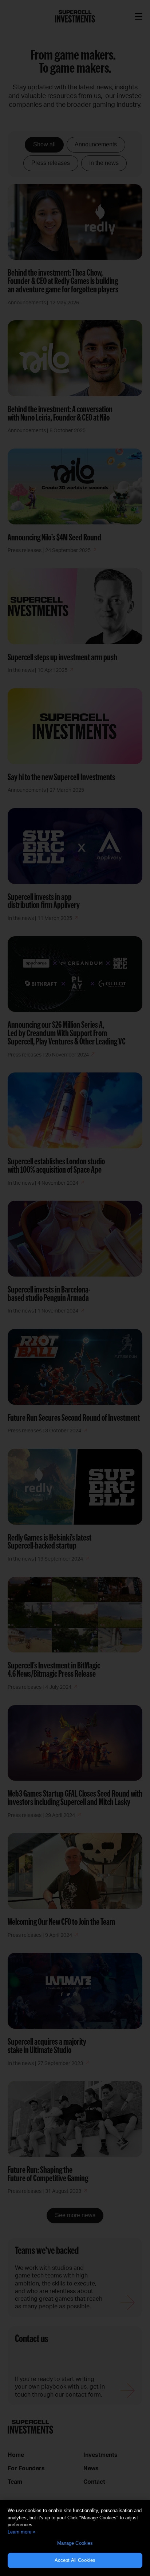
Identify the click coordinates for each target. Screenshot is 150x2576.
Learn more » (21, 2532)
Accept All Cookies (75, 2560)
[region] (75, 2538)
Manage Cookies (75, 2543)
